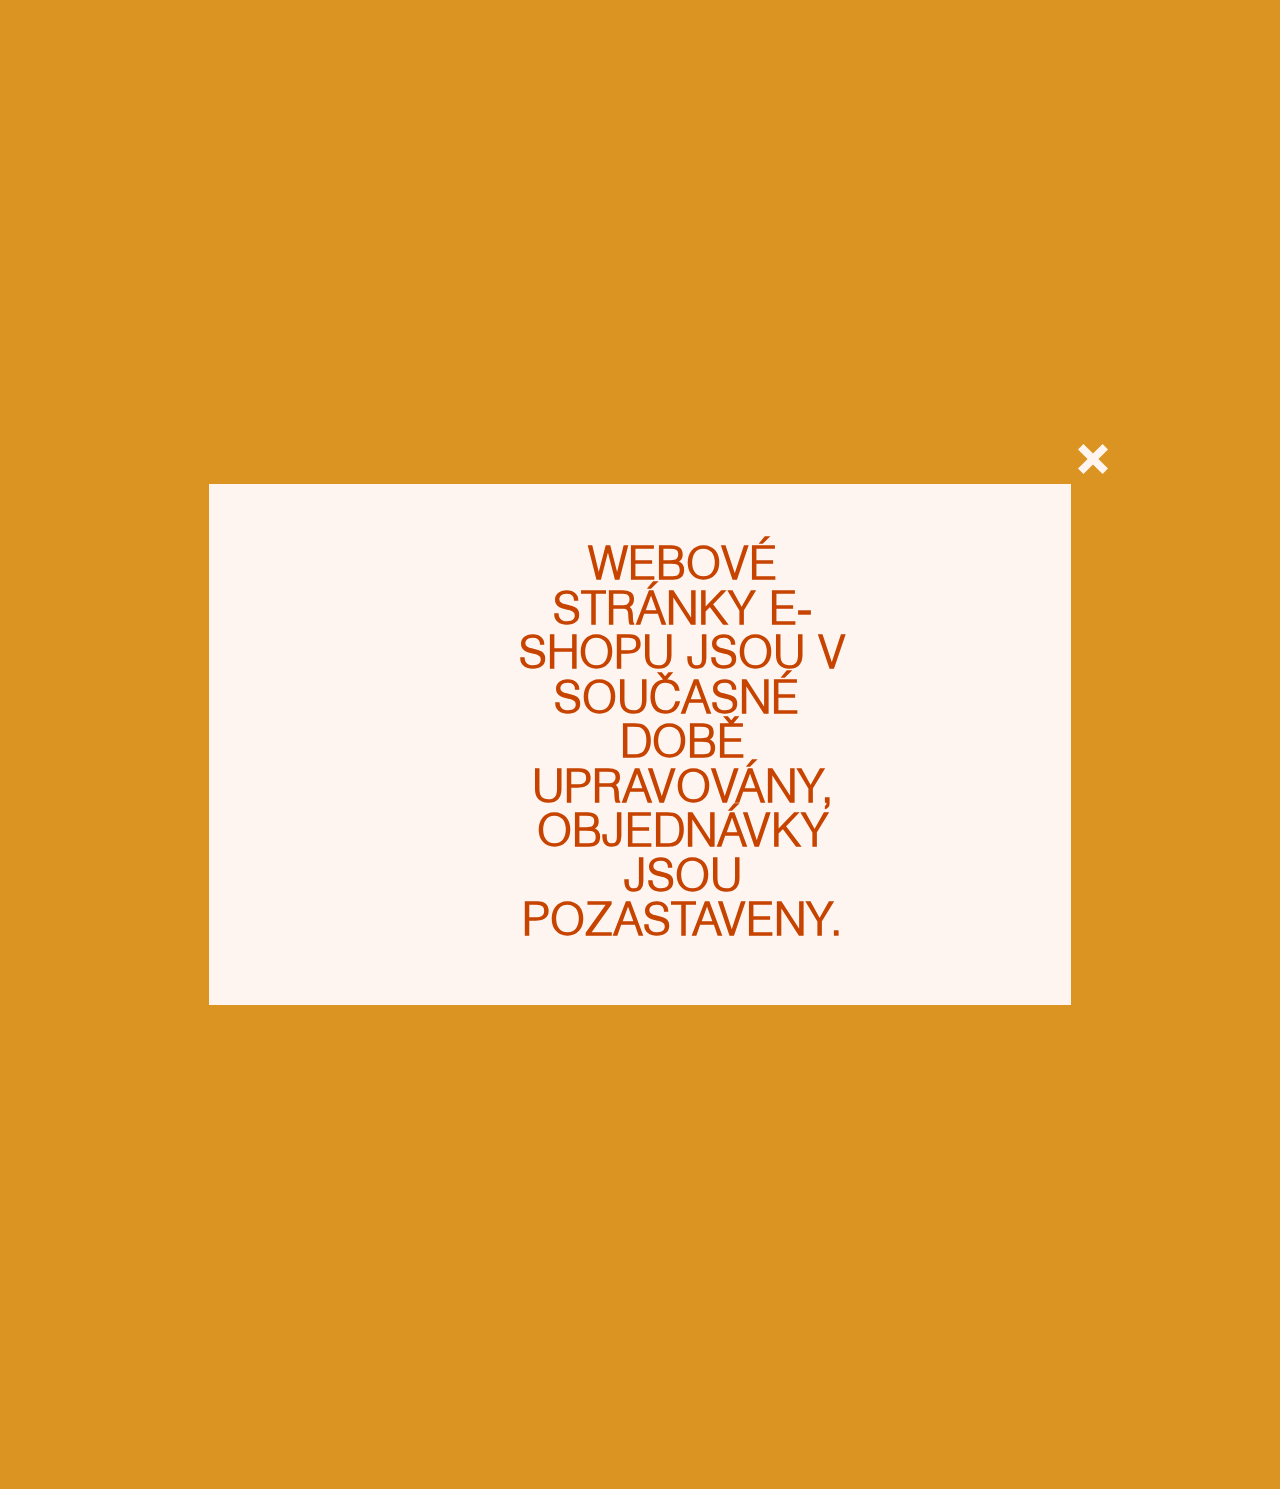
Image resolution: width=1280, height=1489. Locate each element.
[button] (1093, 459)
